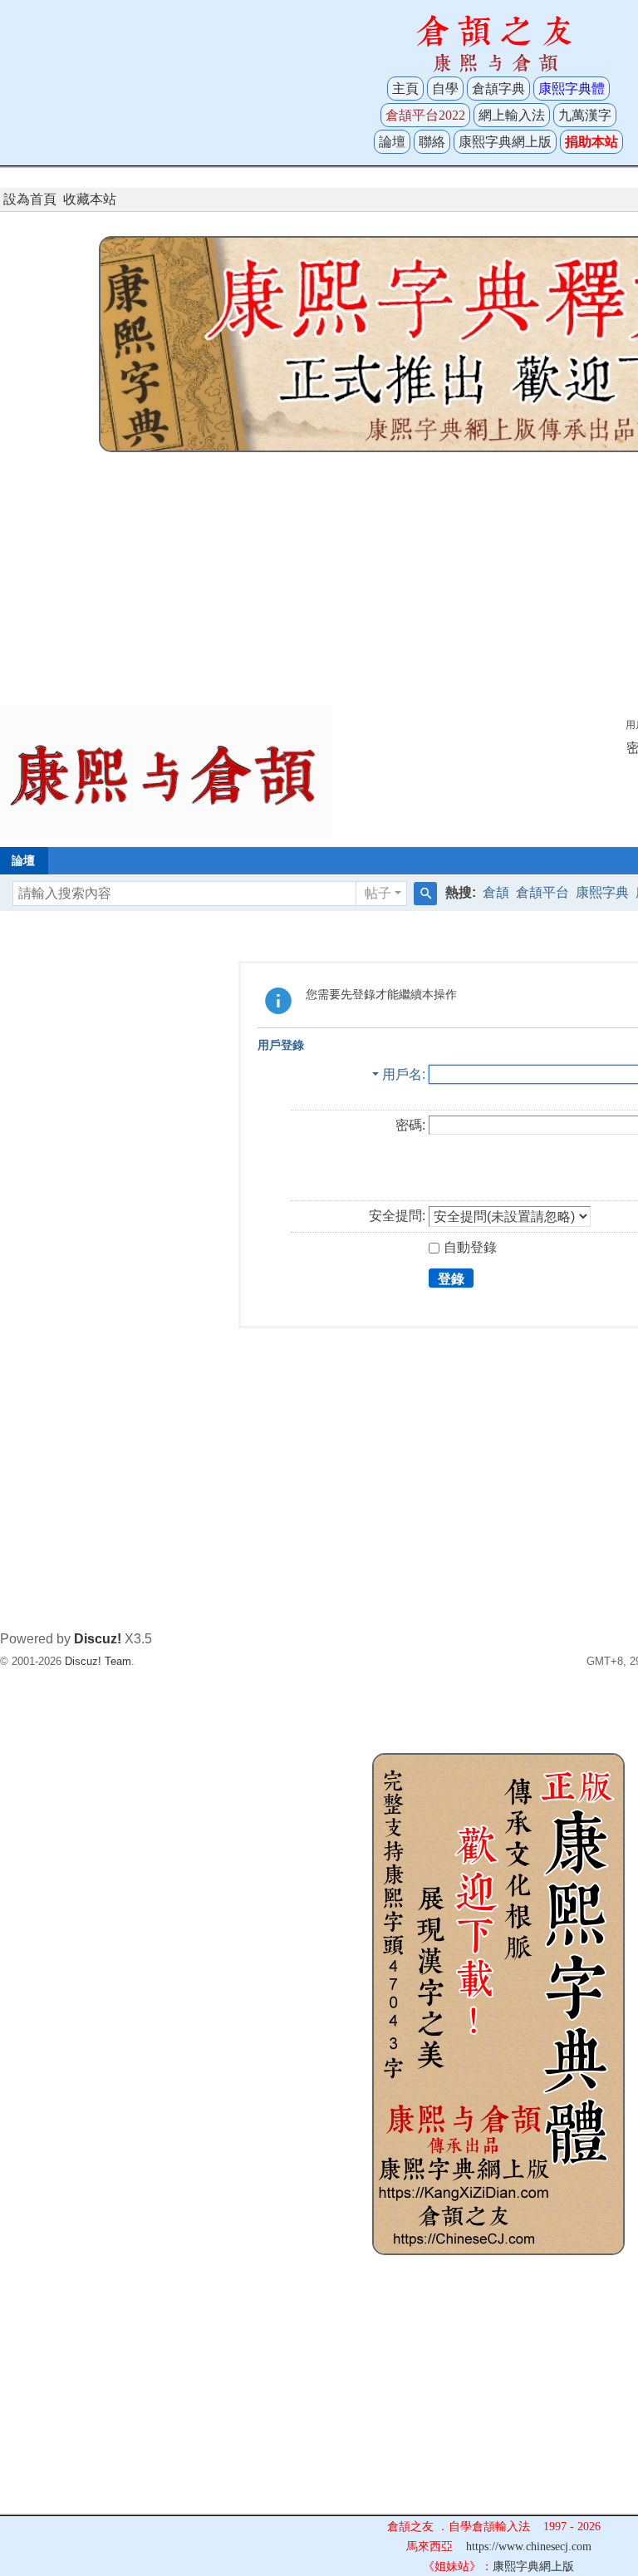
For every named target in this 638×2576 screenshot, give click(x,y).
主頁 (405, 89)
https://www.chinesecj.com (529, 2546)
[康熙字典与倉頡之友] (166, 770)
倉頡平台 (542, 892)
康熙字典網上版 (505, 142)
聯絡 (432, 142)
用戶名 (402, 1074)
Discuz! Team (98, 1661)
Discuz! (98, 1639)
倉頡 (496, 892)
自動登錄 (470, 1247)
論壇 (392, 142)
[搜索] (425, 894)
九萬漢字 (585, 115)
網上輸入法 (512, 115)
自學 (445, 89)
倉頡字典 (498, 89)
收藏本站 (90, 199)
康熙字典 (602, 892)
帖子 (378, 893)
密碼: (410, 1125)
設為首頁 (30, 199)
